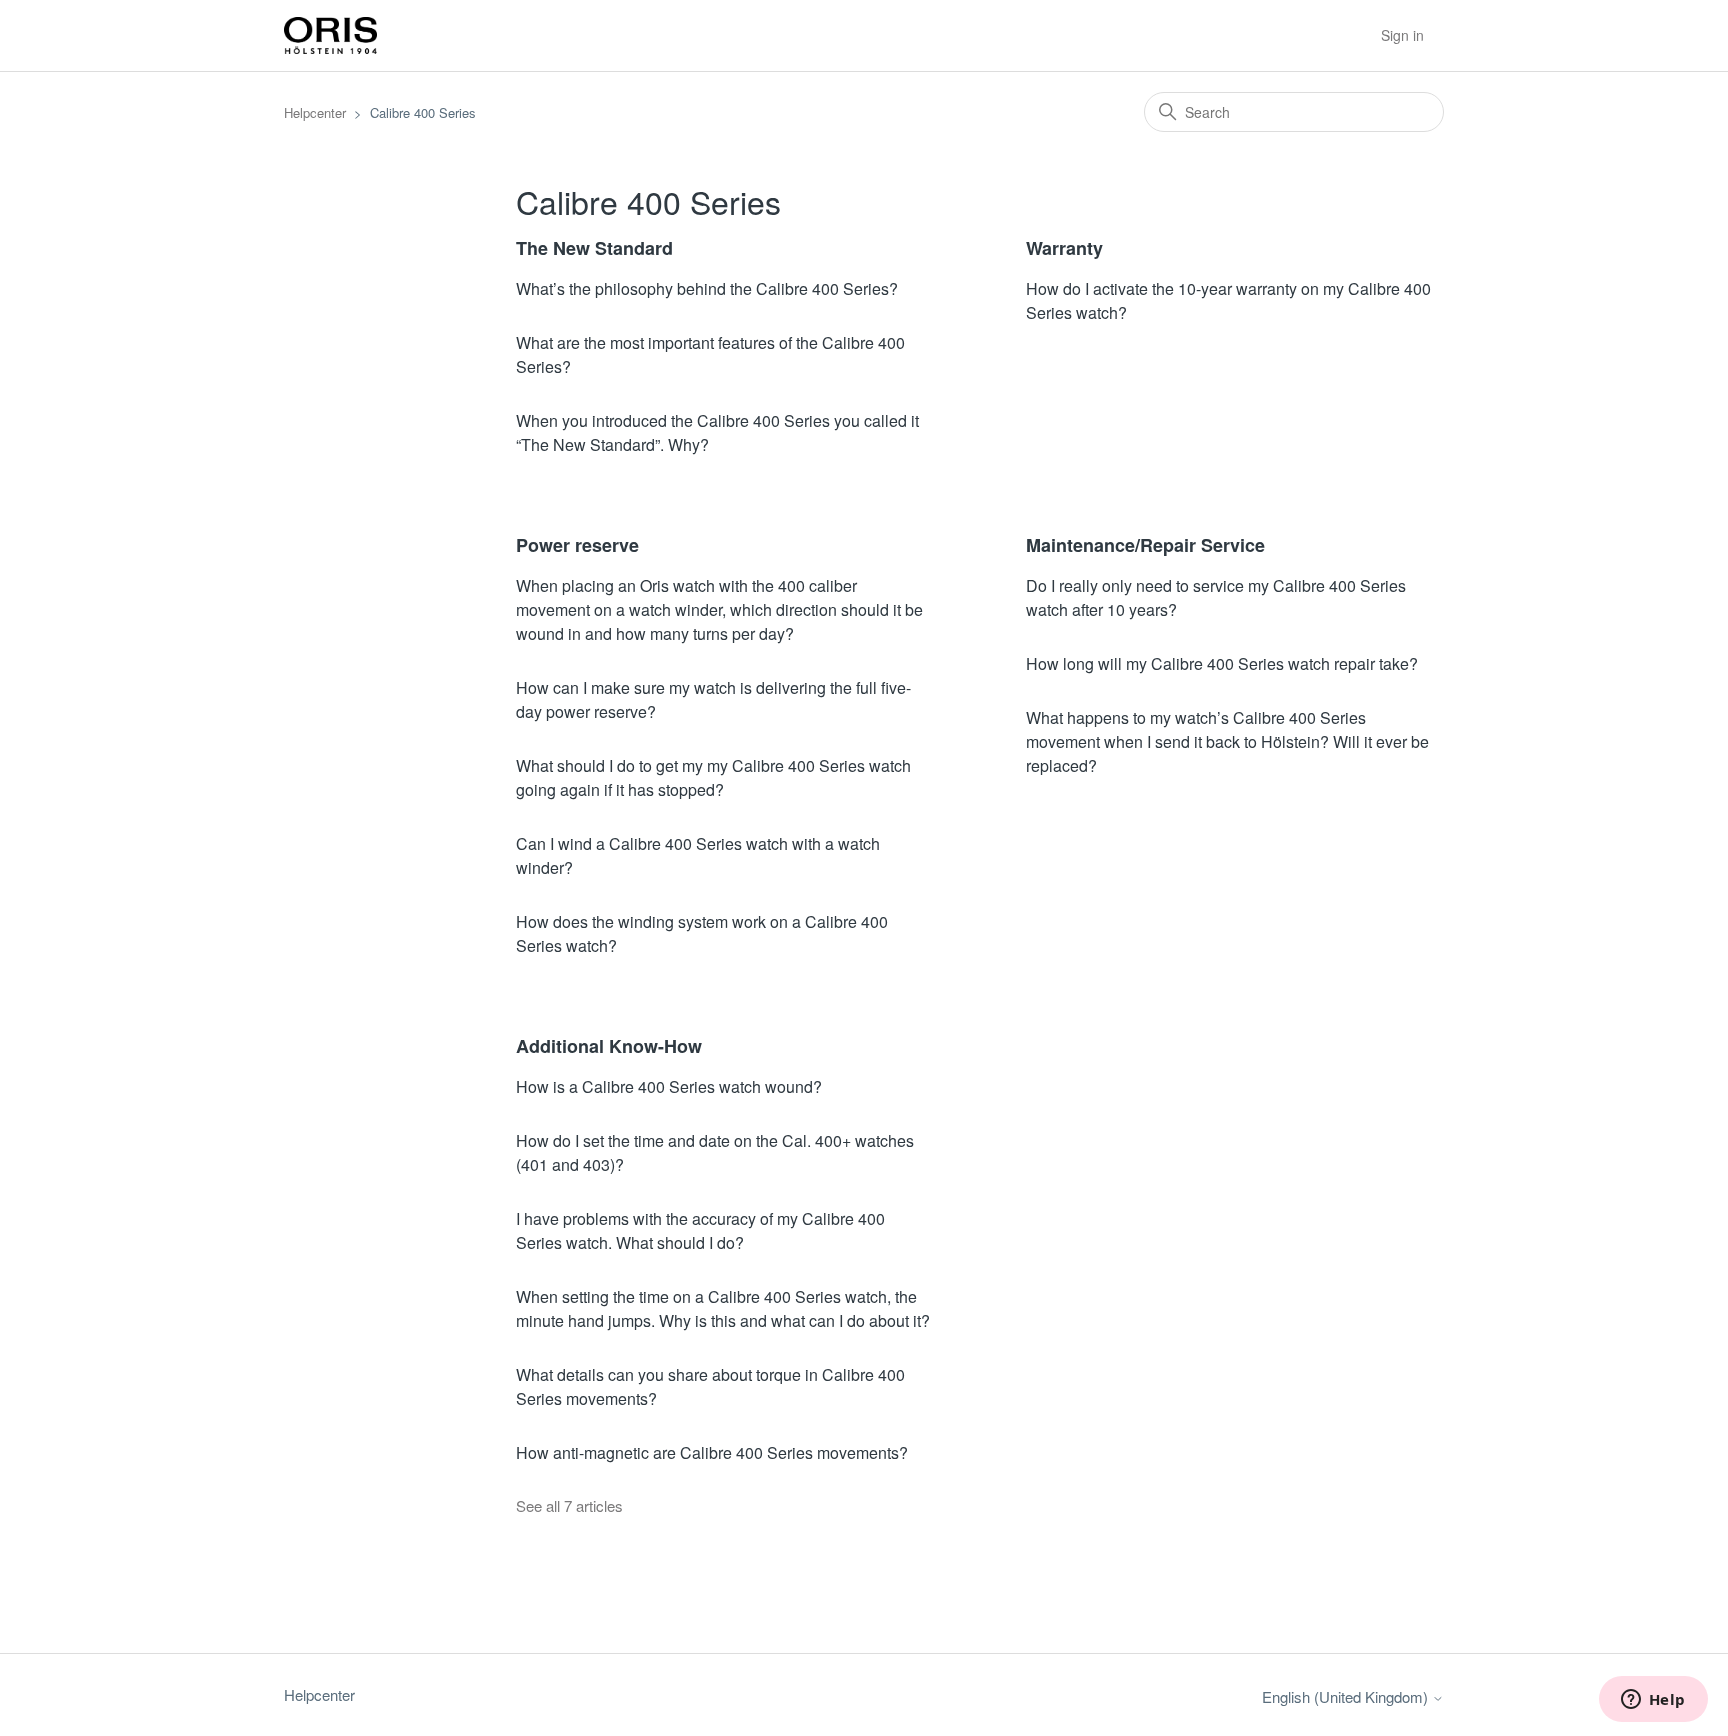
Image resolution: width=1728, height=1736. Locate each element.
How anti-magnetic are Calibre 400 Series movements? (712, 1452)
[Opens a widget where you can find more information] (1653, 1701)
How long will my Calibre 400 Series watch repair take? (1222, 663)
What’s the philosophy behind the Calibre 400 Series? (707, 288)
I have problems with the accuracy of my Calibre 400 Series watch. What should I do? (700, 1230)
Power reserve (577, 545)
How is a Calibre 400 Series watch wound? (669, 1086)
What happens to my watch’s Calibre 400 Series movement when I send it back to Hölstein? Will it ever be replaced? (1227, 741)
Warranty (1064, 248)
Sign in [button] (1402, 35)
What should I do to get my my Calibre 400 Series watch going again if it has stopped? (713, 777)
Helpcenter (315, 112)
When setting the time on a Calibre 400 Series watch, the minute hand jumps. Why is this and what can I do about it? (723, 1308)
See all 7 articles (569, 1505)
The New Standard (594, 248)
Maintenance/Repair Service (1145, 545)
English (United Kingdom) (1347, 1696)
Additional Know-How (609, 1046)
